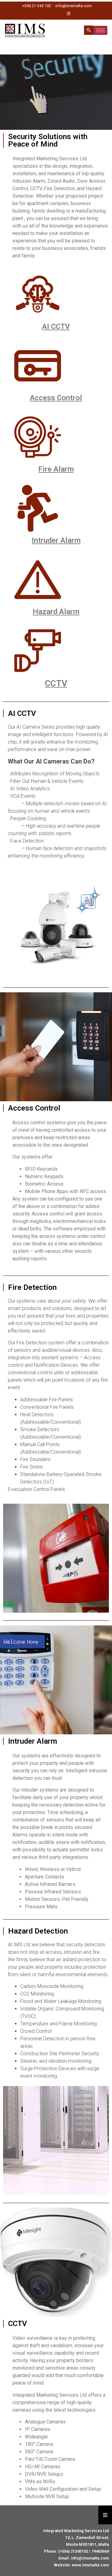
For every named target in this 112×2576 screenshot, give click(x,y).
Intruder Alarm (56, 540)
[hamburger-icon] (100, 30)
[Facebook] (47, 14)
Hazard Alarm (56, 612)
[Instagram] (68, 14)
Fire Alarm (56, 469)
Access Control (56, 398)
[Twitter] (58, 14)
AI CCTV (56, 327)
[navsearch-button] (89, 30)
